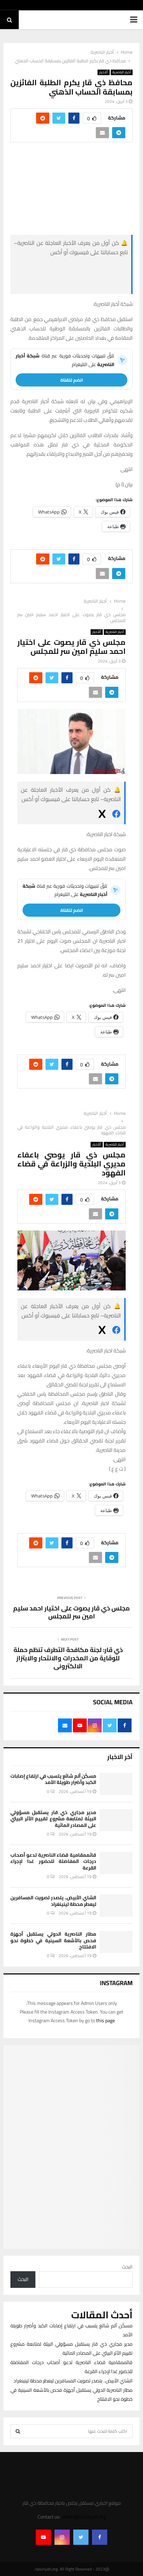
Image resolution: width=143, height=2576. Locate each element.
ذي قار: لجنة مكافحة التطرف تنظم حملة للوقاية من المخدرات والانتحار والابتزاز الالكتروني (68, 1658)
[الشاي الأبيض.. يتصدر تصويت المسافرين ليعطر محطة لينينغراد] (116, 1905)
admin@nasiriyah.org (84, 2517)
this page (106, 2020)
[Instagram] (62, 2537)
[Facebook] (100, 2537)
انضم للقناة (72, 380)
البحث (127, 2267)
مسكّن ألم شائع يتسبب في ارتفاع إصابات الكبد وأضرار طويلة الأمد (53, 1779)
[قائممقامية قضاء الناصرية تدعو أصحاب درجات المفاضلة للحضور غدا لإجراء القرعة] (116, 1863)
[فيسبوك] (76, 268)
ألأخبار (104, 72)
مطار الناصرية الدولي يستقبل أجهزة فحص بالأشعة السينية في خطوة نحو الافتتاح (53, 1940)
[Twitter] (81, 2537)
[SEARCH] (18, 2431)
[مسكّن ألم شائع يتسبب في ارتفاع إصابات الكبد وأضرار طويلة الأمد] (116, 1784)
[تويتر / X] (76, 285)
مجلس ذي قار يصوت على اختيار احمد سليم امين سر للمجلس (71, 1612)
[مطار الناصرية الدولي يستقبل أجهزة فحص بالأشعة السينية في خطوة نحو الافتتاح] (116, 1942)
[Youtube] (43, 2537)
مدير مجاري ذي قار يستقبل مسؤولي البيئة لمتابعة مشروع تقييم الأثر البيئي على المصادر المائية (53, 1819)
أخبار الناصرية (122, 72)
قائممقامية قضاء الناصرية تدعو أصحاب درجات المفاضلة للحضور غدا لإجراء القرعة (53, 1861)
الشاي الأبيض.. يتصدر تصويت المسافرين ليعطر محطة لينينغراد (53, 1901)
